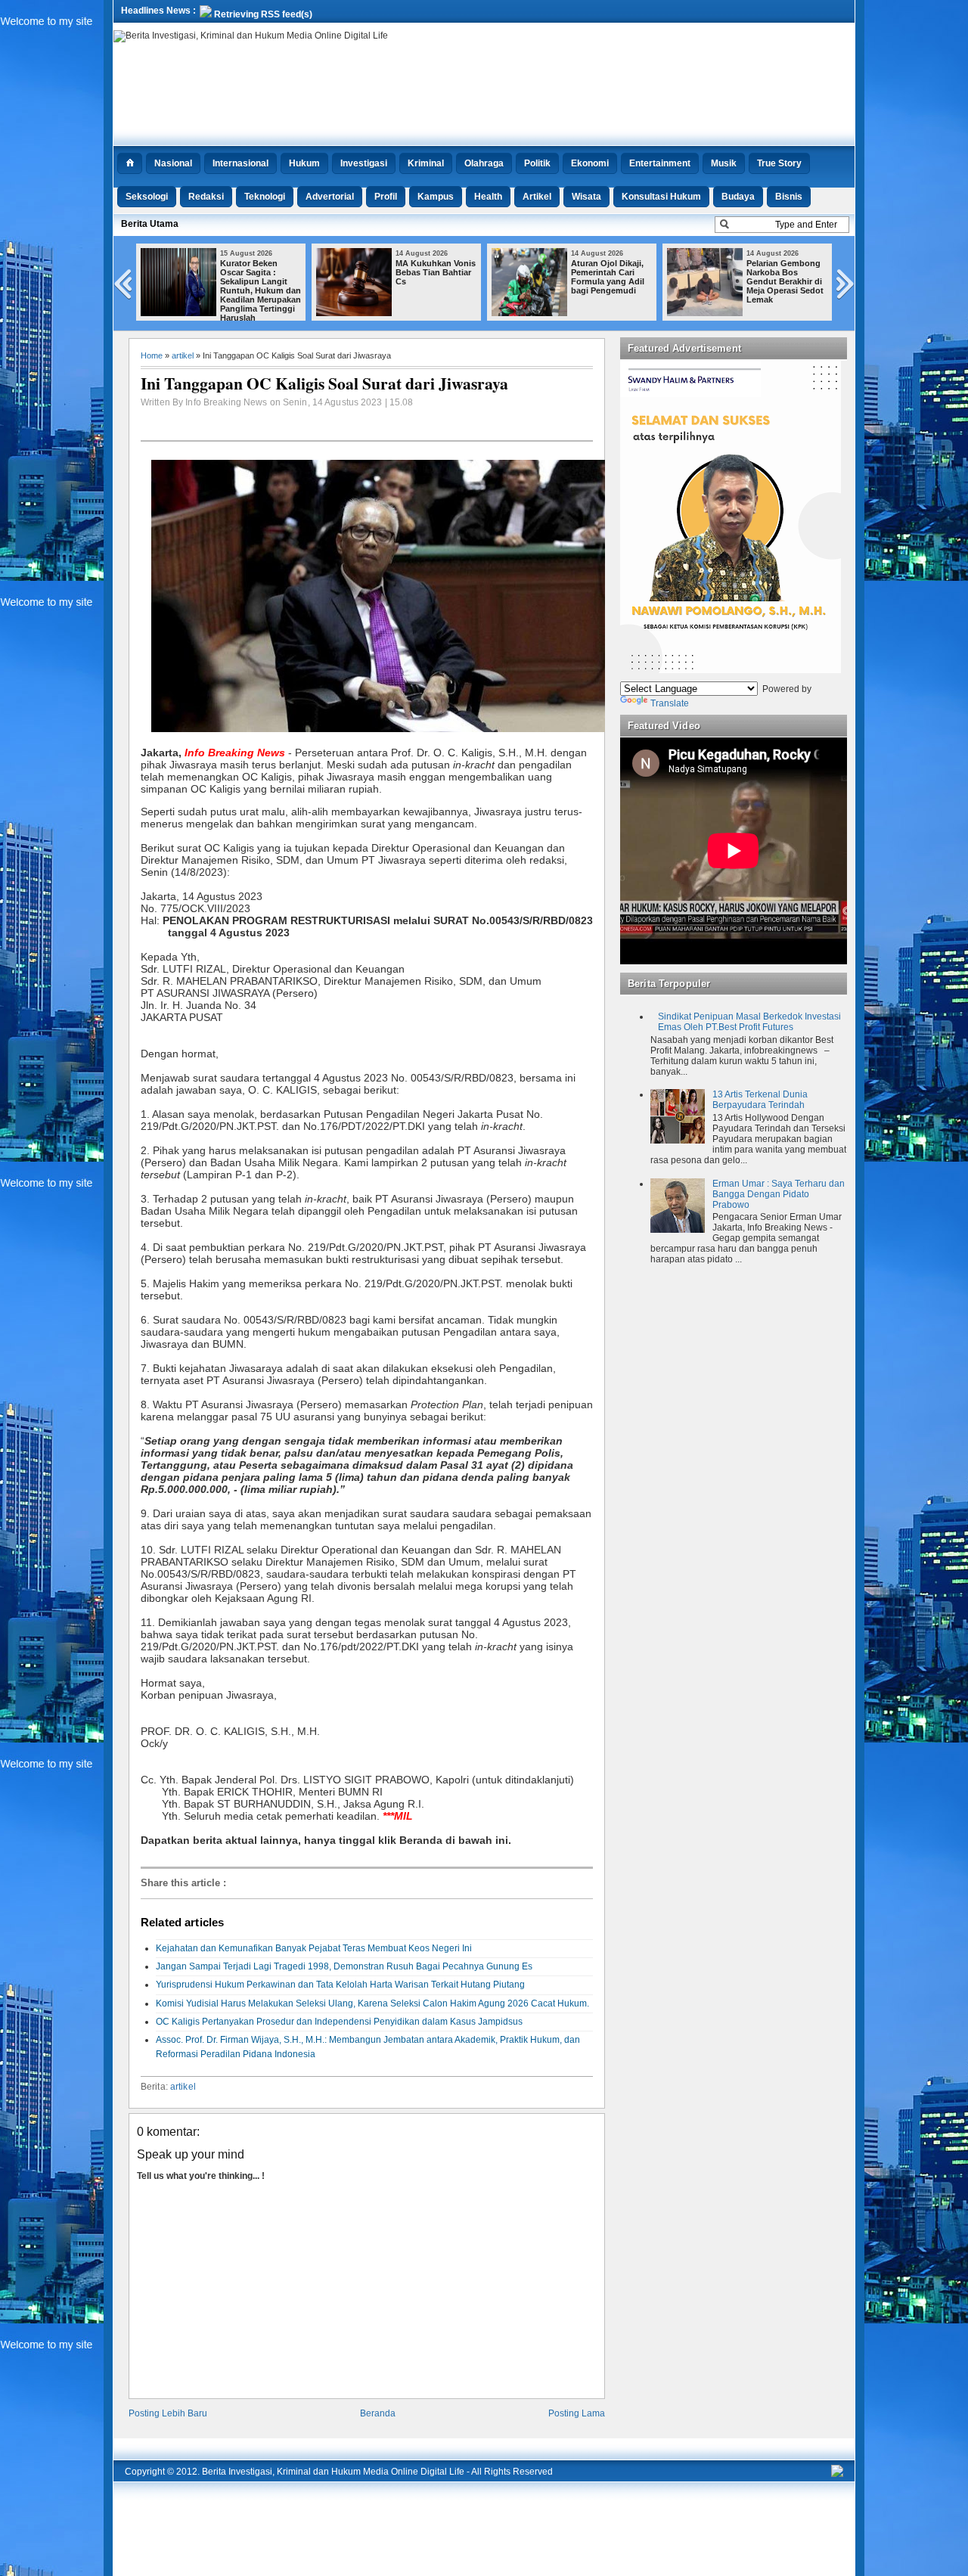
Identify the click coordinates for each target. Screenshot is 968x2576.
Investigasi (364, 163)
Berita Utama (150, 224)
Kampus (436, 197)
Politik (537, 163)
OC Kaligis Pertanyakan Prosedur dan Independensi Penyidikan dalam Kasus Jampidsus (339, 2022)
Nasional (173, 163)
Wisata (586, 197)
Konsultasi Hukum (661, 197)
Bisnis (789, 197)
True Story (779, 163)
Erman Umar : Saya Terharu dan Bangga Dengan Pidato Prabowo (779, 1194)
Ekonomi (590, 163)
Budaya (738, 197)
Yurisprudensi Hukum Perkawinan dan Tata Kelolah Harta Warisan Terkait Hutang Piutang (340, 1985)
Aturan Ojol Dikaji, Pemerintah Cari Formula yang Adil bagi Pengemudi (608, 277)
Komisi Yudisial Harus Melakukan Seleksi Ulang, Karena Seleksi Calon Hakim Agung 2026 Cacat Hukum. (372, 2003)
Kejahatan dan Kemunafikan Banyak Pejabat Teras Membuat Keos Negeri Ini (314, 1948)
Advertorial (330, 197)
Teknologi (265, 197)
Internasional (240, 163)
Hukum (304, 163)
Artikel (537, 197)
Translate (670, 703)
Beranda (378, 2413)
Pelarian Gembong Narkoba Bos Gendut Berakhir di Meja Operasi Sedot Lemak (785, 281)
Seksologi (147, 197)
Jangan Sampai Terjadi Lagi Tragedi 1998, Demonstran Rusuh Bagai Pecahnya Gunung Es (344, 1966)
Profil (386, 197)
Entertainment (660, 163)
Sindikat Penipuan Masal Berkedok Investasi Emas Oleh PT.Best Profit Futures (749, 1022)
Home (152, 355)
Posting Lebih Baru (168, 2413)
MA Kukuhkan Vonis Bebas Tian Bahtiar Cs (436, 272)
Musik (724, 163)
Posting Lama (577, 2413)
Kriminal (426, 163)
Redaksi (206, 197)
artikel (183, 355)
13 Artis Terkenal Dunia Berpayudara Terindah (760, 1100)
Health (488, 197)
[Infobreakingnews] (837, 2474)
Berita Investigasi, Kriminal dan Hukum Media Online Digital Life (333, 2472)
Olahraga (484, 163)
